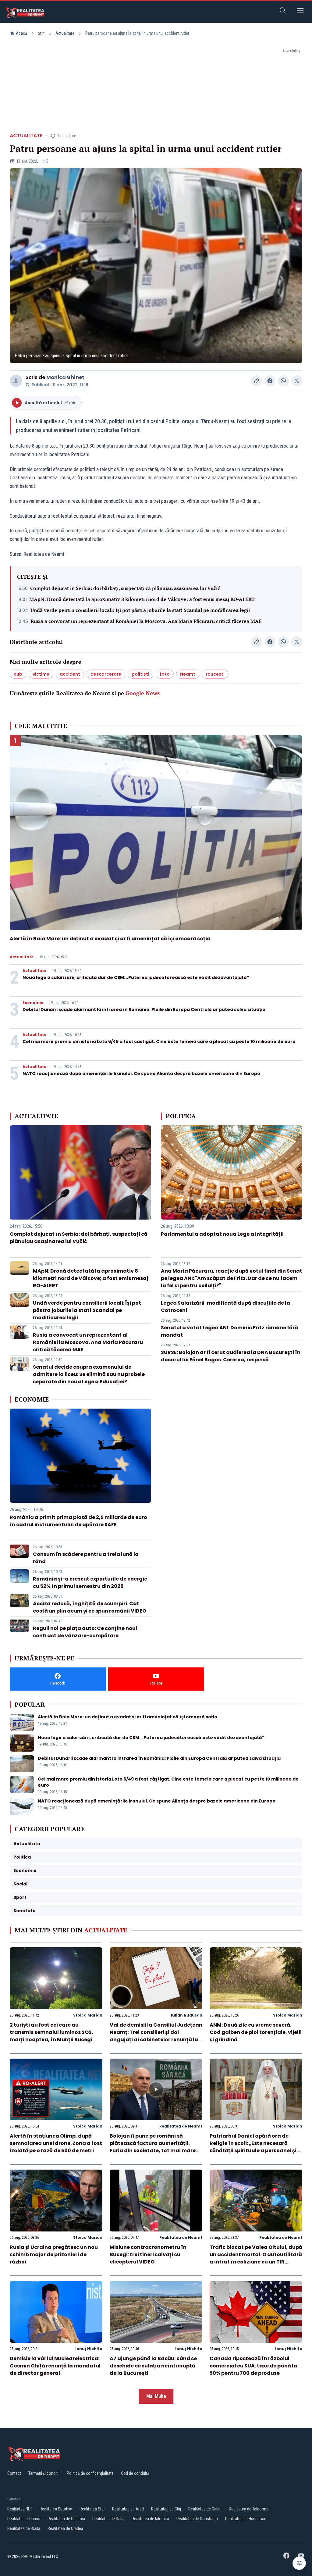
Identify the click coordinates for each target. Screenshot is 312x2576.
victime (41, 674)
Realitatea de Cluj (166, 2509)
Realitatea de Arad (128, 2509)
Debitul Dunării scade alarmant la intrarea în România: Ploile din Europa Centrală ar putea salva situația (144, 1009)
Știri (41, 33)
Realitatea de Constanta (197, 2519)
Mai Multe (156, 2396)
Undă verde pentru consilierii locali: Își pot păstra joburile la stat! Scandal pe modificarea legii (140, 610)
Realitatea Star (92, 2509)
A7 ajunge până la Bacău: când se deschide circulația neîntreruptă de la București (153, 2366)
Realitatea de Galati (205, 2509)
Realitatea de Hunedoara (246, 2519)
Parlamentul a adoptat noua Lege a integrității (222, 1234)
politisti (140, 674)
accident (70, 674)
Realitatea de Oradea (65, 2528)
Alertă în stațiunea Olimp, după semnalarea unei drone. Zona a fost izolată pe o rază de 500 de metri (56, 2143)
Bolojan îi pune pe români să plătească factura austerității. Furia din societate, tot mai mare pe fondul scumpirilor (153, 2147)
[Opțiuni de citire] (299, 2563)
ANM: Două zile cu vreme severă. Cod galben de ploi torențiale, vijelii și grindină (256, 2032)
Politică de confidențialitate (90, 2473)
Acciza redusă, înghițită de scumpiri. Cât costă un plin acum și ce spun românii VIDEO (90, 1607)
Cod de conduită (135, 2473)
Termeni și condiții (44, 2473)
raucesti (215, 674)
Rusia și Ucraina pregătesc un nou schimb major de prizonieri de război (54, 2254)
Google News (143, 693)
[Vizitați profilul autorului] (16, 381)
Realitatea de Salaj (108, 2519)
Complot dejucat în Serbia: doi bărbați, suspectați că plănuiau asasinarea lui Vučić (125, 588)
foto (165, 674)
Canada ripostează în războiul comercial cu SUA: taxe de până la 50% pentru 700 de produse (253, 2366)
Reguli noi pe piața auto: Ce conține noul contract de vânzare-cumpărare (85, 1632)
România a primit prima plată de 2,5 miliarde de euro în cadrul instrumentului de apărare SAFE (78, 1521)
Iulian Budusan (187, 2015)
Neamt (188, 674)
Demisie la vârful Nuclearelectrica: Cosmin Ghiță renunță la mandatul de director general (55, 2366)
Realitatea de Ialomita (150, 2519)
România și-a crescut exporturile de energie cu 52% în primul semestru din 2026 (90, 1583)
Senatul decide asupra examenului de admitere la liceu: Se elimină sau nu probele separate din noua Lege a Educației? (89, 1374)
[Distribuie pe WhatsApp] (283, 381)
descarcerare (106, 674)
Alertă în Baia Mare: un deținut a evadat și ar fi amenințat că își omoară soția (110, 939)
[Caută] (283, 11)
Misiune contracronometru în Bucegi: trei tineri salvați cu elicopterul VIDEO (148, 2254)
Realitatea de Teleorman (250, 2509)
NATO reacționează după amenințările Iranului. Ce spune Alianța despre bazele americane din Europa (141, 1074)
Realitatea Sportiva (56, 2509)
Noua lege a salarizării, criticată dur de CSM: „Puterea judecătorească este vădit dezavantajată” (136, 977)
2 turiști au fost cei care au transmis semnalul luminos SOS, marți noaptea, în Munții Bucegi (51, 2032)
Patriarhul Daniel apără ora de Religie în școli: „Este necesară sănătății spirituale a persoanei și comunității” (253, 2147)
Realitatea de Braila (24, 2528)
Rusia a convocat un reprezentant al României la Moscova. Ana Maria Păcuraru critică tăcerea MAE (146, 621)
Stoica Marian (88, 2015)
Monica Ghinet (65, 377)
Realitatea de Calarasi (66, 2519)
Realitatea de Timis (24, 2519)
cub (18, 674)
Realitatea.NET (20, 2509)
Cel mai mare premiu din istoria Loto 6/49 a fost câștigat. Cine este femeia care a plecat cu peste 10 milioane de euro (159, 1041)
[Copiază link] (257, 381)
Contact (14, 2473)
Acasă (21, 33)
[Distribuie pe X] (297, 381)
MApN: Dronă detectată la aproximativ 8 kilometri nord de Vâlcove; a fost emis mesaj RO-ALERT (142, 599)
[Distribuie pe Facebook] (270, 381)
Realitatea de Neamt (181, 2126)
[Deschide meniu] (300, 11)
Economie (33, 1003)
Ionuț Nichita (89, 2349)
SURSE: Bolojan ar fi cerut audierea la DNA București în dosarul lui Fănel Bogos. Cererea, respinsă (231, 1356)
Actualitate (65, 33)
